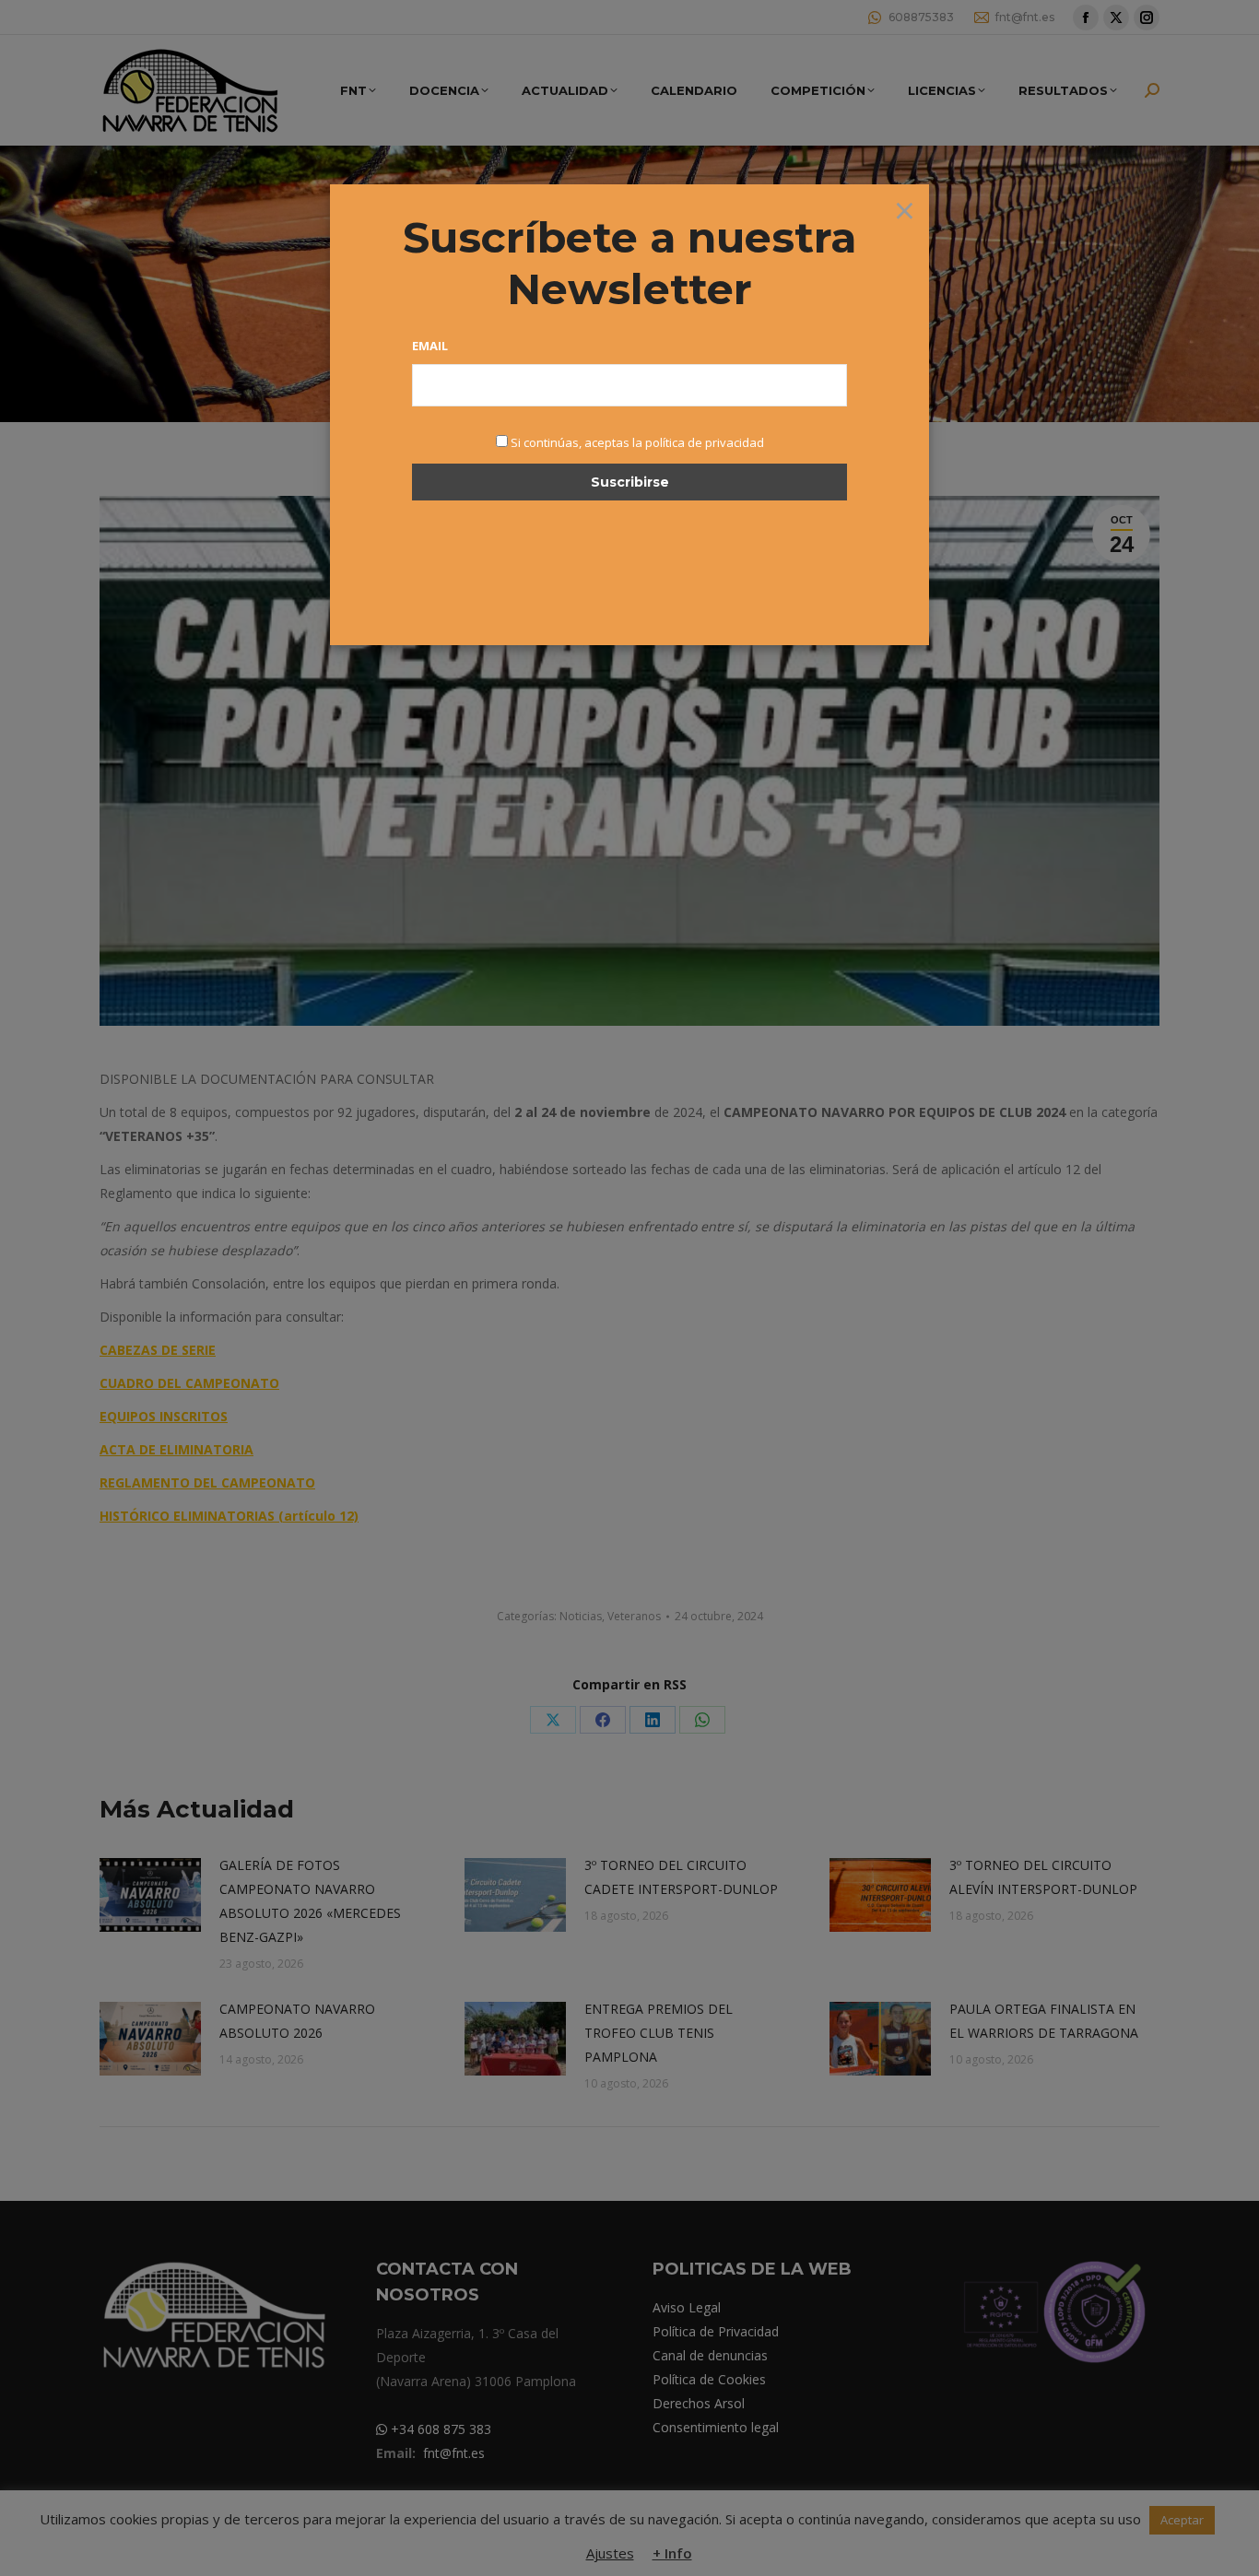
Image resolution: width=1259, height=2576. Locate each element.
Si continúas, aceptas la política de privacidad (637, 442)
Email (430, 346)
